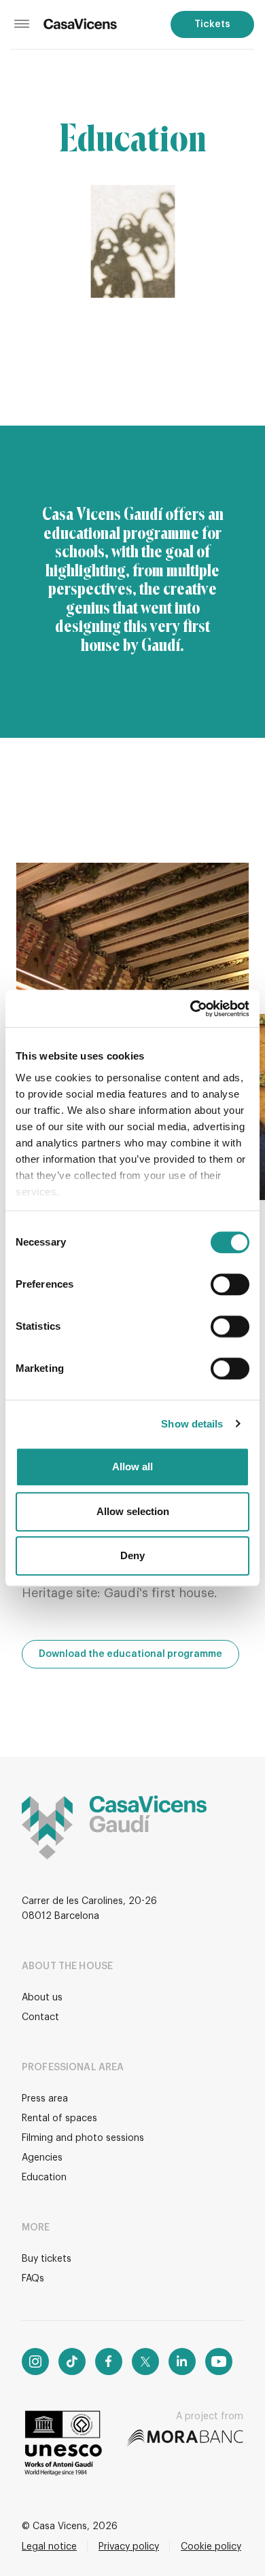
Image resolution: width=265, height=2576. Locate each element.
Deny (132, 1555)
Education (44, 2178)
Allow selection (133, 1511)
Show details (192, 1424)
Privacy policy (129, 2547)
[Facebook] (109, 2362)
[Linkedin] (182, 2362)
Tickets (212, 24)
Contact (40, 2017)
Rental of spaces (59, 2118)
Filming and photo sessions (83, 2138)
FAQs (33, 2279)
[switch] (230, 1284)
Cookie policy (211, 2547)
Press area (45, 2099)
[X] (145, 2362)
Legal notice (49, 2547)
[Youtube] (219, 2362)
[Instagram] (35, 2362)
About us (42, 1998)
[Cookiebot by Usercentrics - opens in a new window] (191, 1009)
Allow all (132, 1467)
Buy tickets (47, 2259)
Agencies (42, 2158)
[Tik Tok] (72, 2362)
